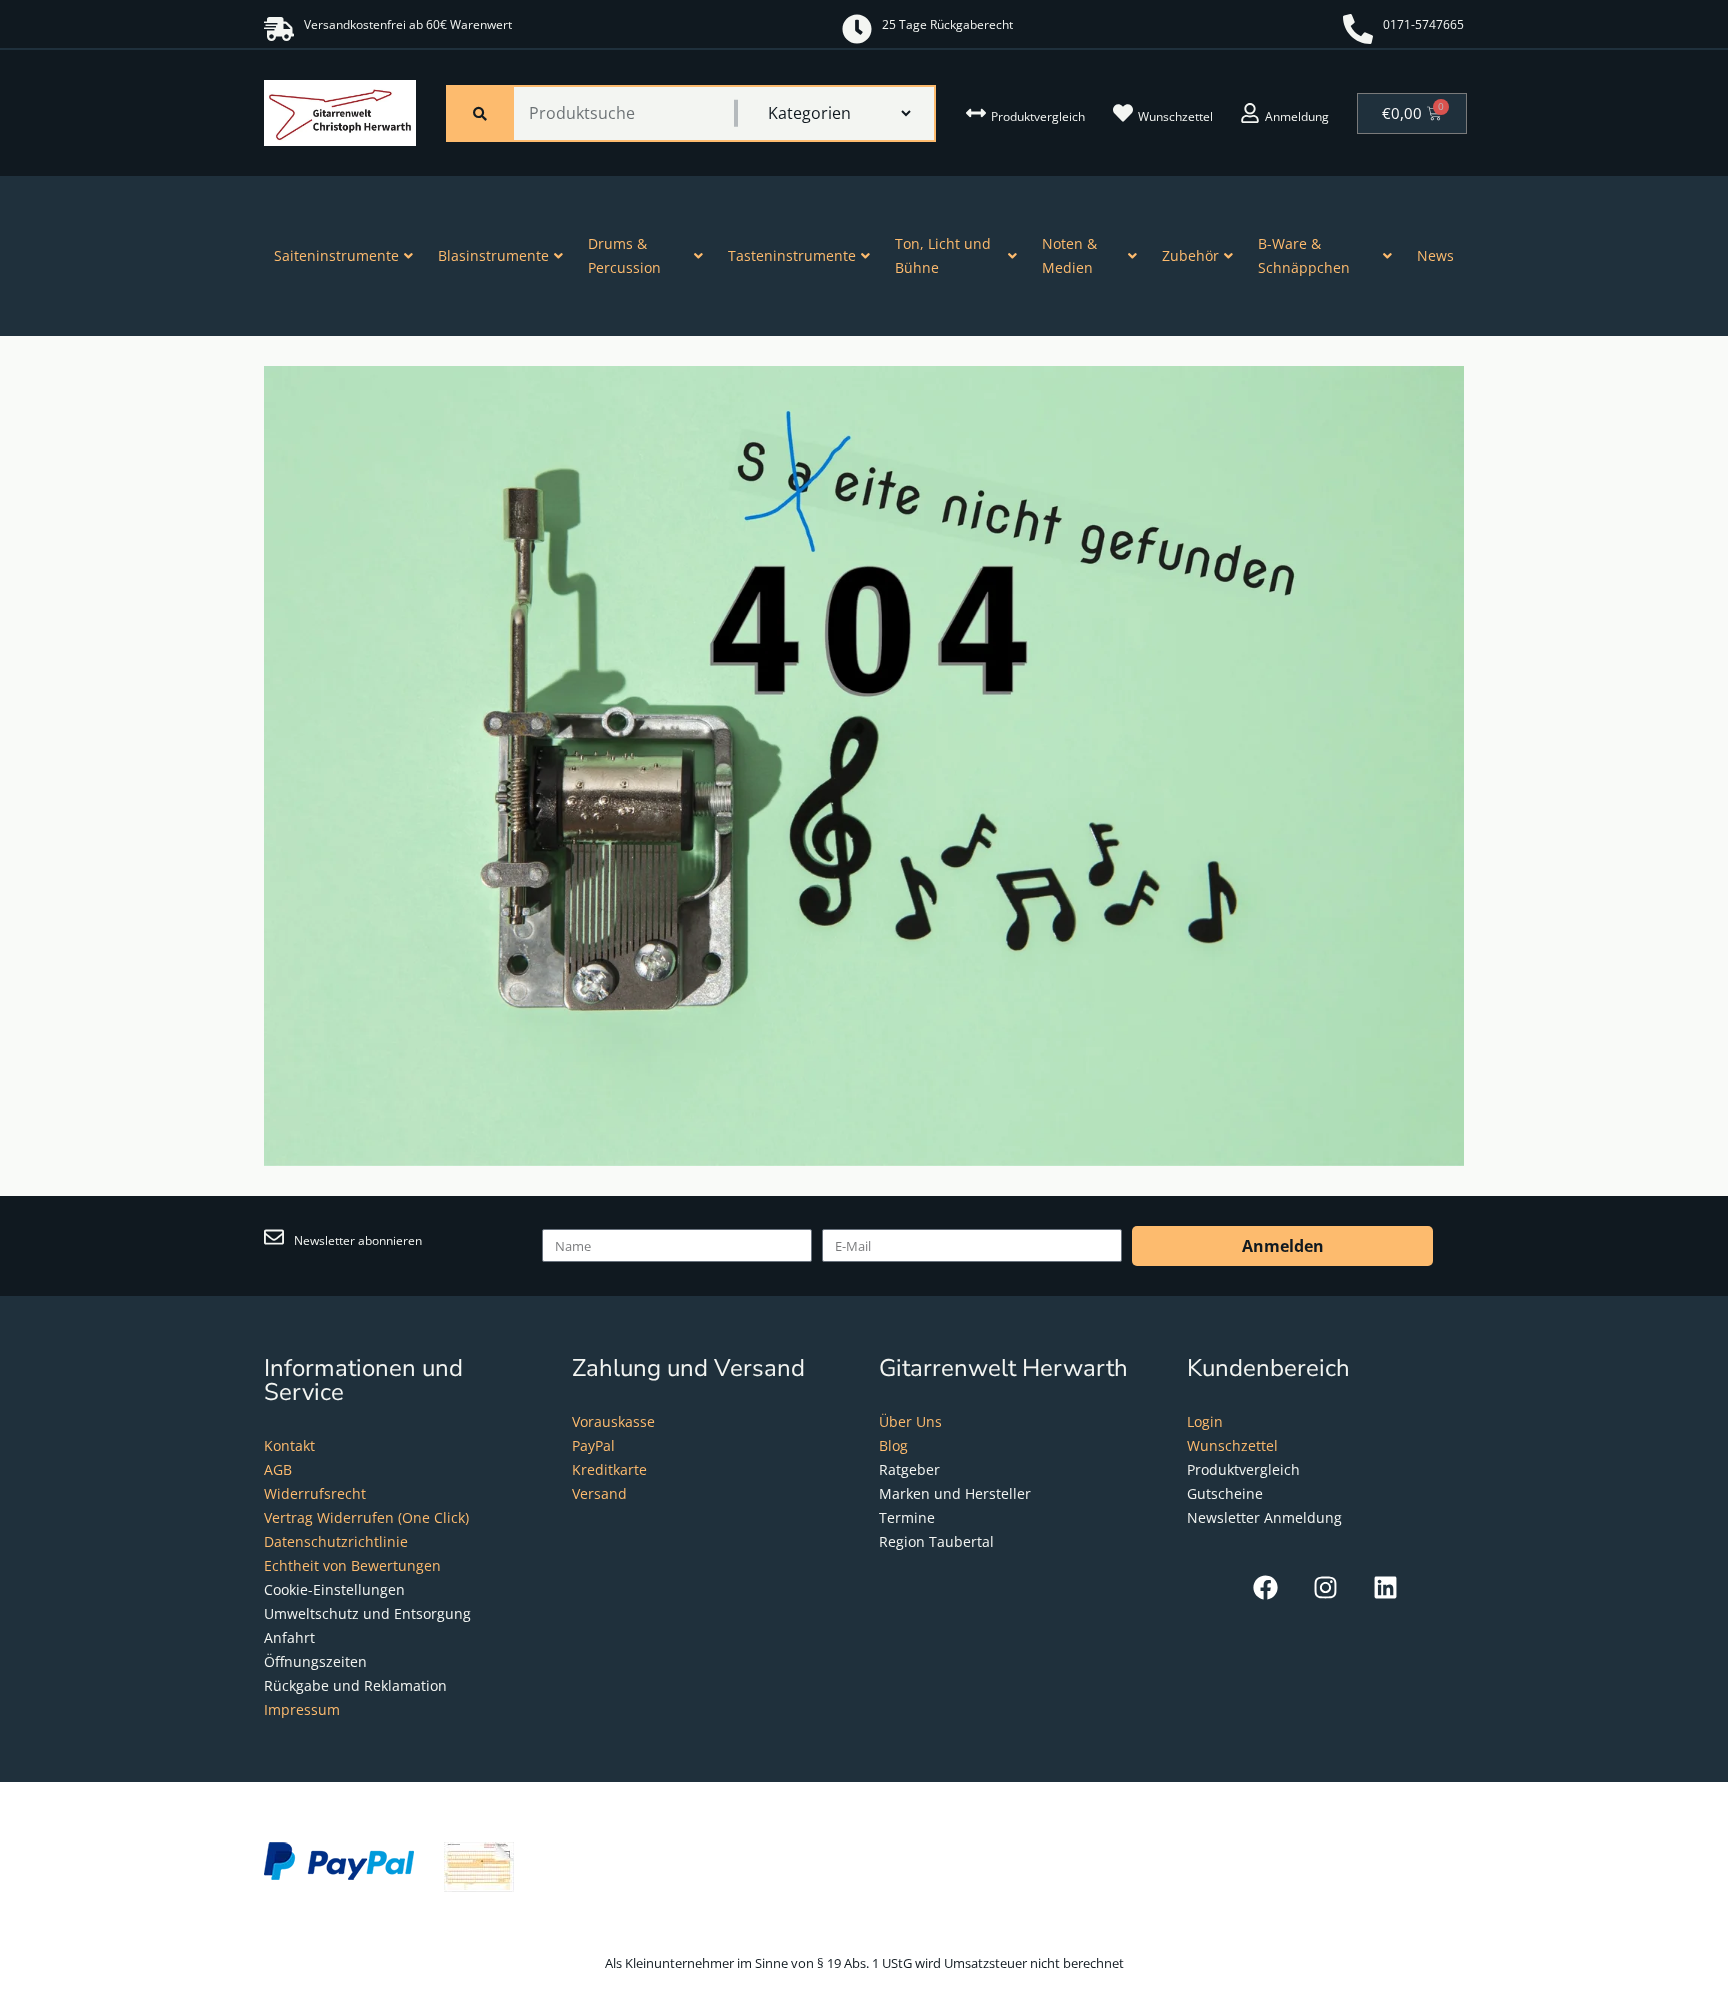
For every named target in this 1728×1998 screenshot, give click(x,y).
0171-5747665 (1423, 24)
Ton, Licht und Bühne (943, 255)
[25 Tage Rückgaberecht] (857, 29)
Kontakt (289, 1445)
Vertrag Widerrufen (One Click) (366, 1517)
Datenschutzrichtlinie (336, 1541)
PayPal (593, 1445)
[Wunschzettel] (1123, 113)
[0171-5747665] (1358, 29)
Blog (893, 1445)
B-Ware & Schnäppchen (1304, 255)
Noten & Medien (1069, 255)
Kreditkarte (609, 1469)
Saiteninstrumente (336, 255)
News (1435, 255)
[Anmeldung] (1250, 113)
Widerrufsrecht (315, 1493)
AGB (278, 1469)
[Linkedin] (1385, 1587)
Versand (599, 1493)
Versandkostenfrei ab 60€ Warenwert (408, 24)
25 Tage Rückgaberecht (947, 24)
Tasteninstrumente (792, 255)
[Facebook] (1265, 1587)
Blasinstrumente (493, 255)
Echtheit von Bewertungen (352, 1565)
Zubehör (1190, 255)
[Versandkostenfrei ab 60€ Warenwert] (279, 29)
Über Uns (910, 1421)
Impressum (302, 1709)
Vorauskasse (613, 1421)
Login (1205, 1421)
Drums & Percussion (624, 255)
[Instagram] (1325, 1587)
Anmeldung (1297, 116)
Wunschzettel (1175, 116)
